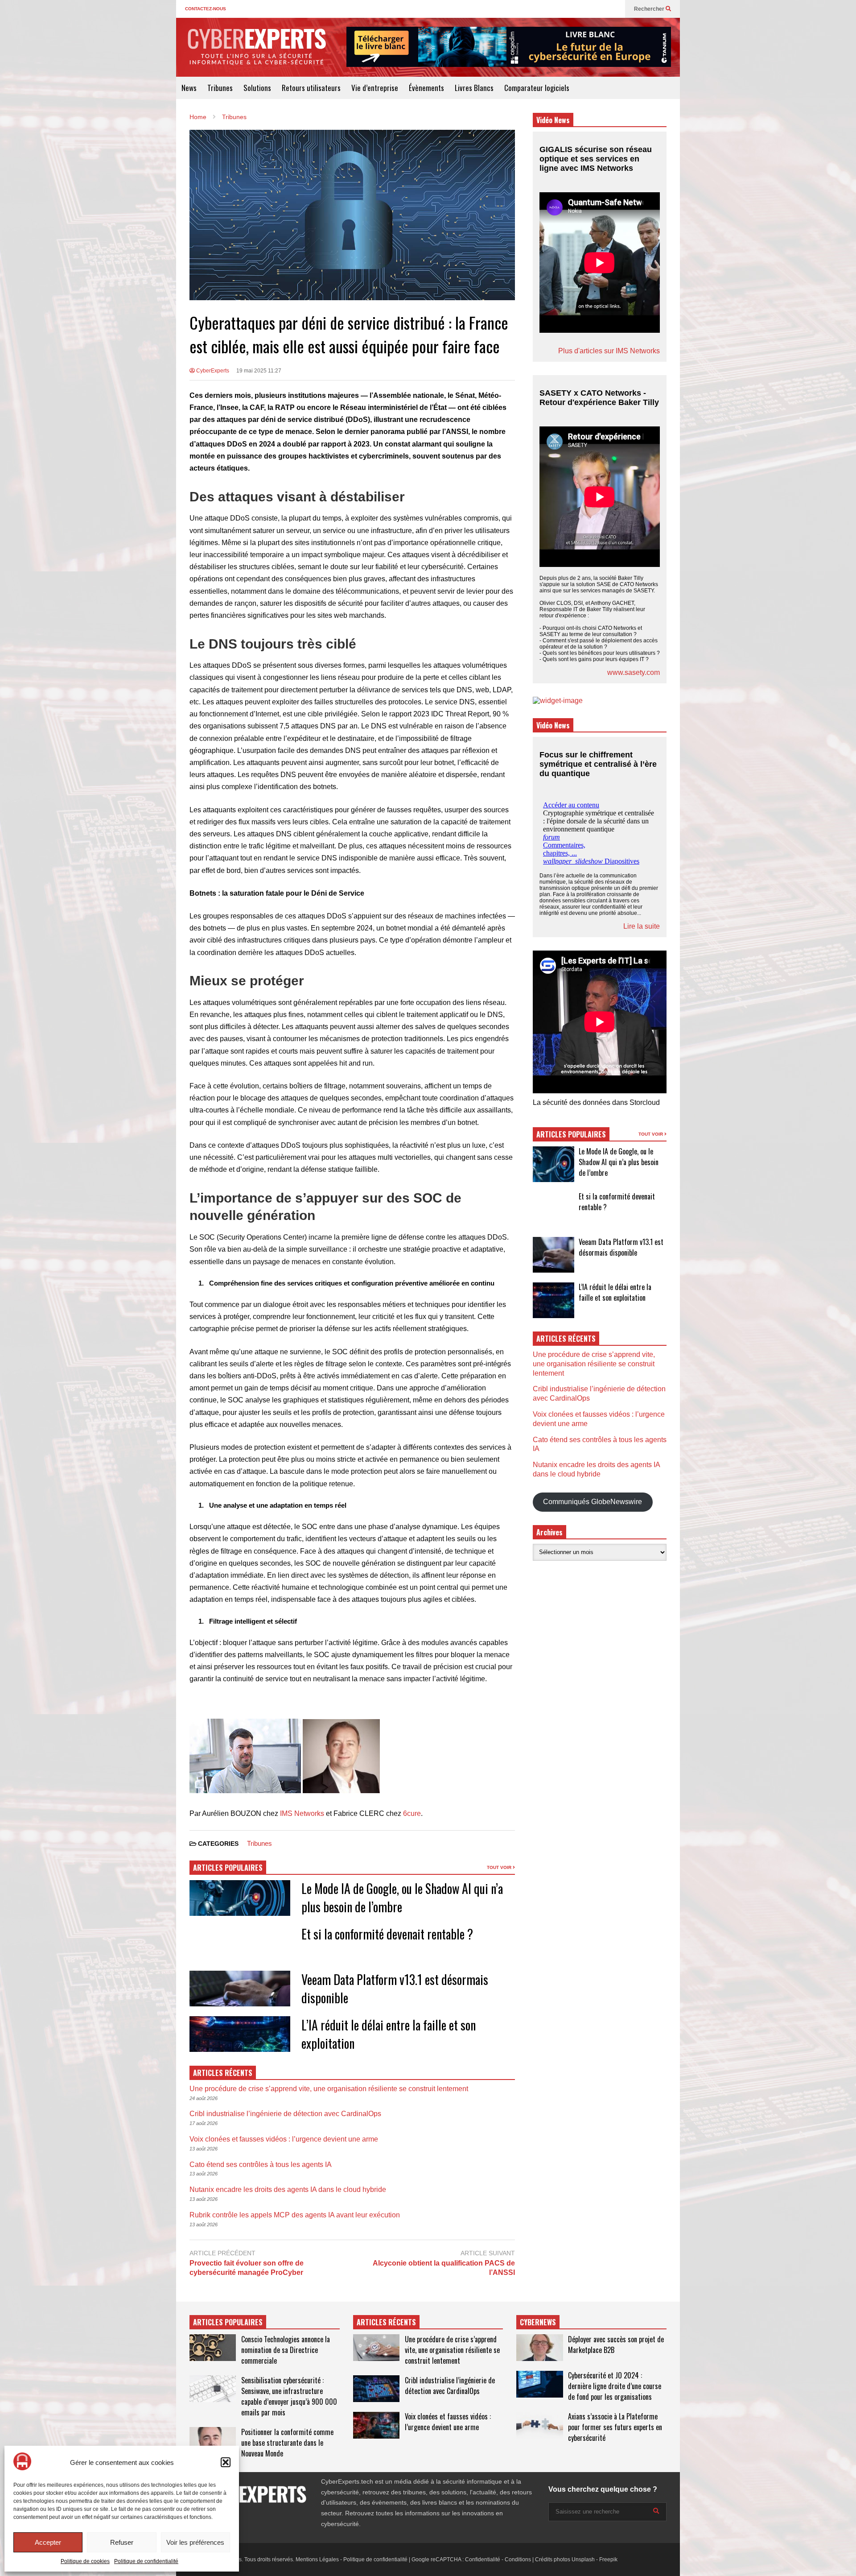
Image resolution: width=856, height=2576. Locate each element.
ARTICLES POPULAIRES (228, 1868)
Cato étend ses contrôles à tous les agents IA (261, 2165)
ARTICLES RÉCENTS (386, 2322)
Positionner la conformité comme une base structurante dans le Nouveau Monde (287, 2443)
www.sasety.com (634, 672)
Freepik (608, 2559)
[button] (226, 2462)
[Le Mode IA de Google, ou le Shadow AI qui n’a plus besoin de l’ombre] (554, 1164)
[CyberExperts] (256, 53)
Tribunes (220, 88)
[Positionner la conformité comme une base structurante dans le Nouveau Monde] (213, 2440)
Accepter (48, 2542)
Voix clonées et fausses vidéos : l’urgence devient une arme (284, 2139)
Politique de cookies (85, 2561)
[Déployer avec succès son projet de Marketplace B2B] (539, 2348)
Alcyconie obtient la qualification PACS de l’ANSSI (444, 2268)
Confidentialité (483, 2559)
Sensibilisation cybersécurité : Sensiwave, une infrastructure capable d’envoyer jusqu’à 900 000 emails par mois (289, 2396)
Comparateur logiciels (537, 88)
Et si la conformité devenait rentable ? (387, 1934)
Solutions (257, 88)
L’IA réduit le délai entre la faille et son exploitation (615, 1292)
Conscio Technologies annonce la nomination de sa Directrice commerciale (286, 2350)
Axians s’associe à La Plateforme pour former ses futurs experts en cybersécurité (615, 2427)
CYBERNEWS (538, 2322)
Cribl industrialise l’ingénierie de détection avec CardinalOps (285, 2114)
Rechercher (650, 9)
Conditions (518, 2559)
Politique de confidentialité (146, 2561)
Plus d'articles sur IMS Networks (609, 351)
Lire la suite (642, 926)
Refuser (122, 2542)
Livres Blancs (474, 88)
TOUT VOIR (500, 1867)
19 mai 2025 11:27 (259, 371)
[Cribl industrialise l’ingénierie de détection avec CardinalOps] (376, 2389)
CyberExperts (212, 371)
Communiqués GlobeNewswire (593, 1502)
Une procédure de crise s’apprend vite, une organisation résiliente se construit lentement (329, 2089)
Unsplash (583, 2559)
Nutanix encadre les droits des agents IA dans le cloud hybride (288, 2189)
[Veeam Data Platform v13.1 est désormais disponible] (554, 1255)
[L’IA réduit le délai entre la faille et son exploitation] (554, 1300)
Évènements (426, 88)
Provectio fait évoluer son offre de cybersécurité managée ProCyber (247, 2268)
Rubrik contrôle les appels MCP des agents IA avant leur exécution (295, 2215)
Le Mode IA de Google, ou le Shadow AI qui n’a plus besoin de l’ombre (619, 1162)
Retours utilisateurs (311, 88)
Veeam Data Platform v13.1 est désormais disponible (621, 1247)
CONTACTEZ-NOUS (206, 9)
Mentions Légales (317, 2559)
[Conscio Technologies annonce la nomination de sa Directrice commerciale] (213, 2348)
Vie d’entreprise (375, 88)
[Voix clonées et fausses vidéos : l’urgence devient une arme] (376, 2425)
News (189, 88)
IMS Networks (302, 1813)
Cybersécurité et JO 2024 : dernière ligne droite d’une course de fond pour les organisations (615, 2386)
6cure (412, 1813)
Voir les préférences (195, 2542)
